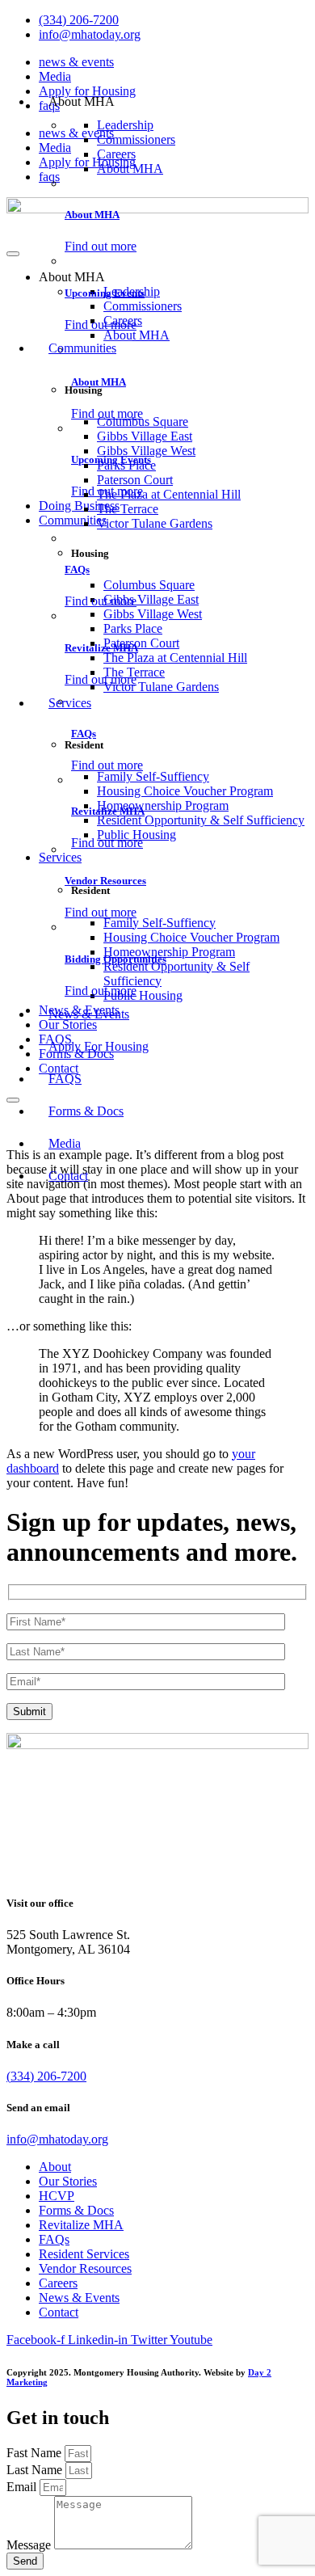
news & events (76, 62)
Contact (68, 1176)
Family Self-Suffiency (153, 776)
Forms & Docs (86, 1111)
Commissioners (136, 139)
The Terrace (128, 509)
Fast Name (36, 2453)
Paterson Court (135, 480)
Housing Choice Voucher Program (185, 791)
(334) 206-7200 (46, 2076)
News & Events (89, 1014)
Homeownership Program (163, 805)
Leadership (125, 125)
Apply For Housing (99, 1046)
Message (30, 2545)
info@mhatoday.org (57, 2139)
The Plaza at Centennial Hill (169, 494)
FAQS (65, 1079)
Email (23, 2487)
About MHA (130, 169)
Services (70, 703)
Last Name (36, 2470)
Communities (82, 348)
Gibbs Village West (146, 451)
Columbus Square (143, 422)
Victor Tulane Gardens (155, 523)
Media (55, 76)
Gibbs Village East (145, 436)
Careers (116, 154)
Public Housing (136, 835)
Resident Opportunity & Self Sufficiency (201, 820)
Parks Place (126, 465)
